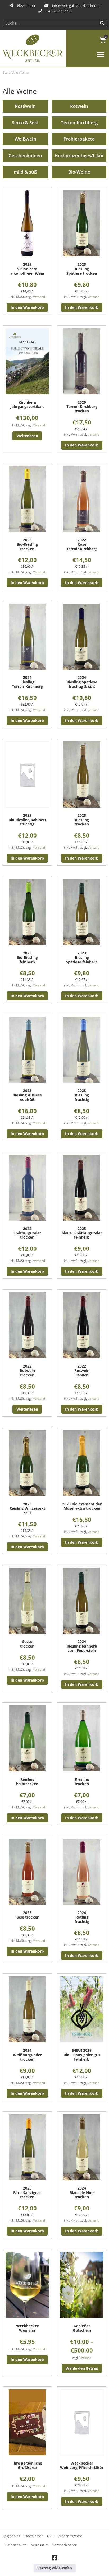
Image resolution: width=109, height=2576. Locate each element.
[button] (100, 55)
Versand (39, 297)
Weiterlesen (27, 436)
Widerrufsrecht (70, 2536)
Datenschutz (15, 2545)
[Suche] (102, 23)
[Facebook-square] (54, 2558)
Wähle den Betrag (82, 2368)
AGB (50, 2536)
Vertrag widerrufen (55, 2568)
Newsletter (33, 2536)
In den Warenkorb (27, 307)
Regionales (12, 2536)
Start (6, 72)
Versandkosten (65, 2545)
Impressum (39, 2545)
